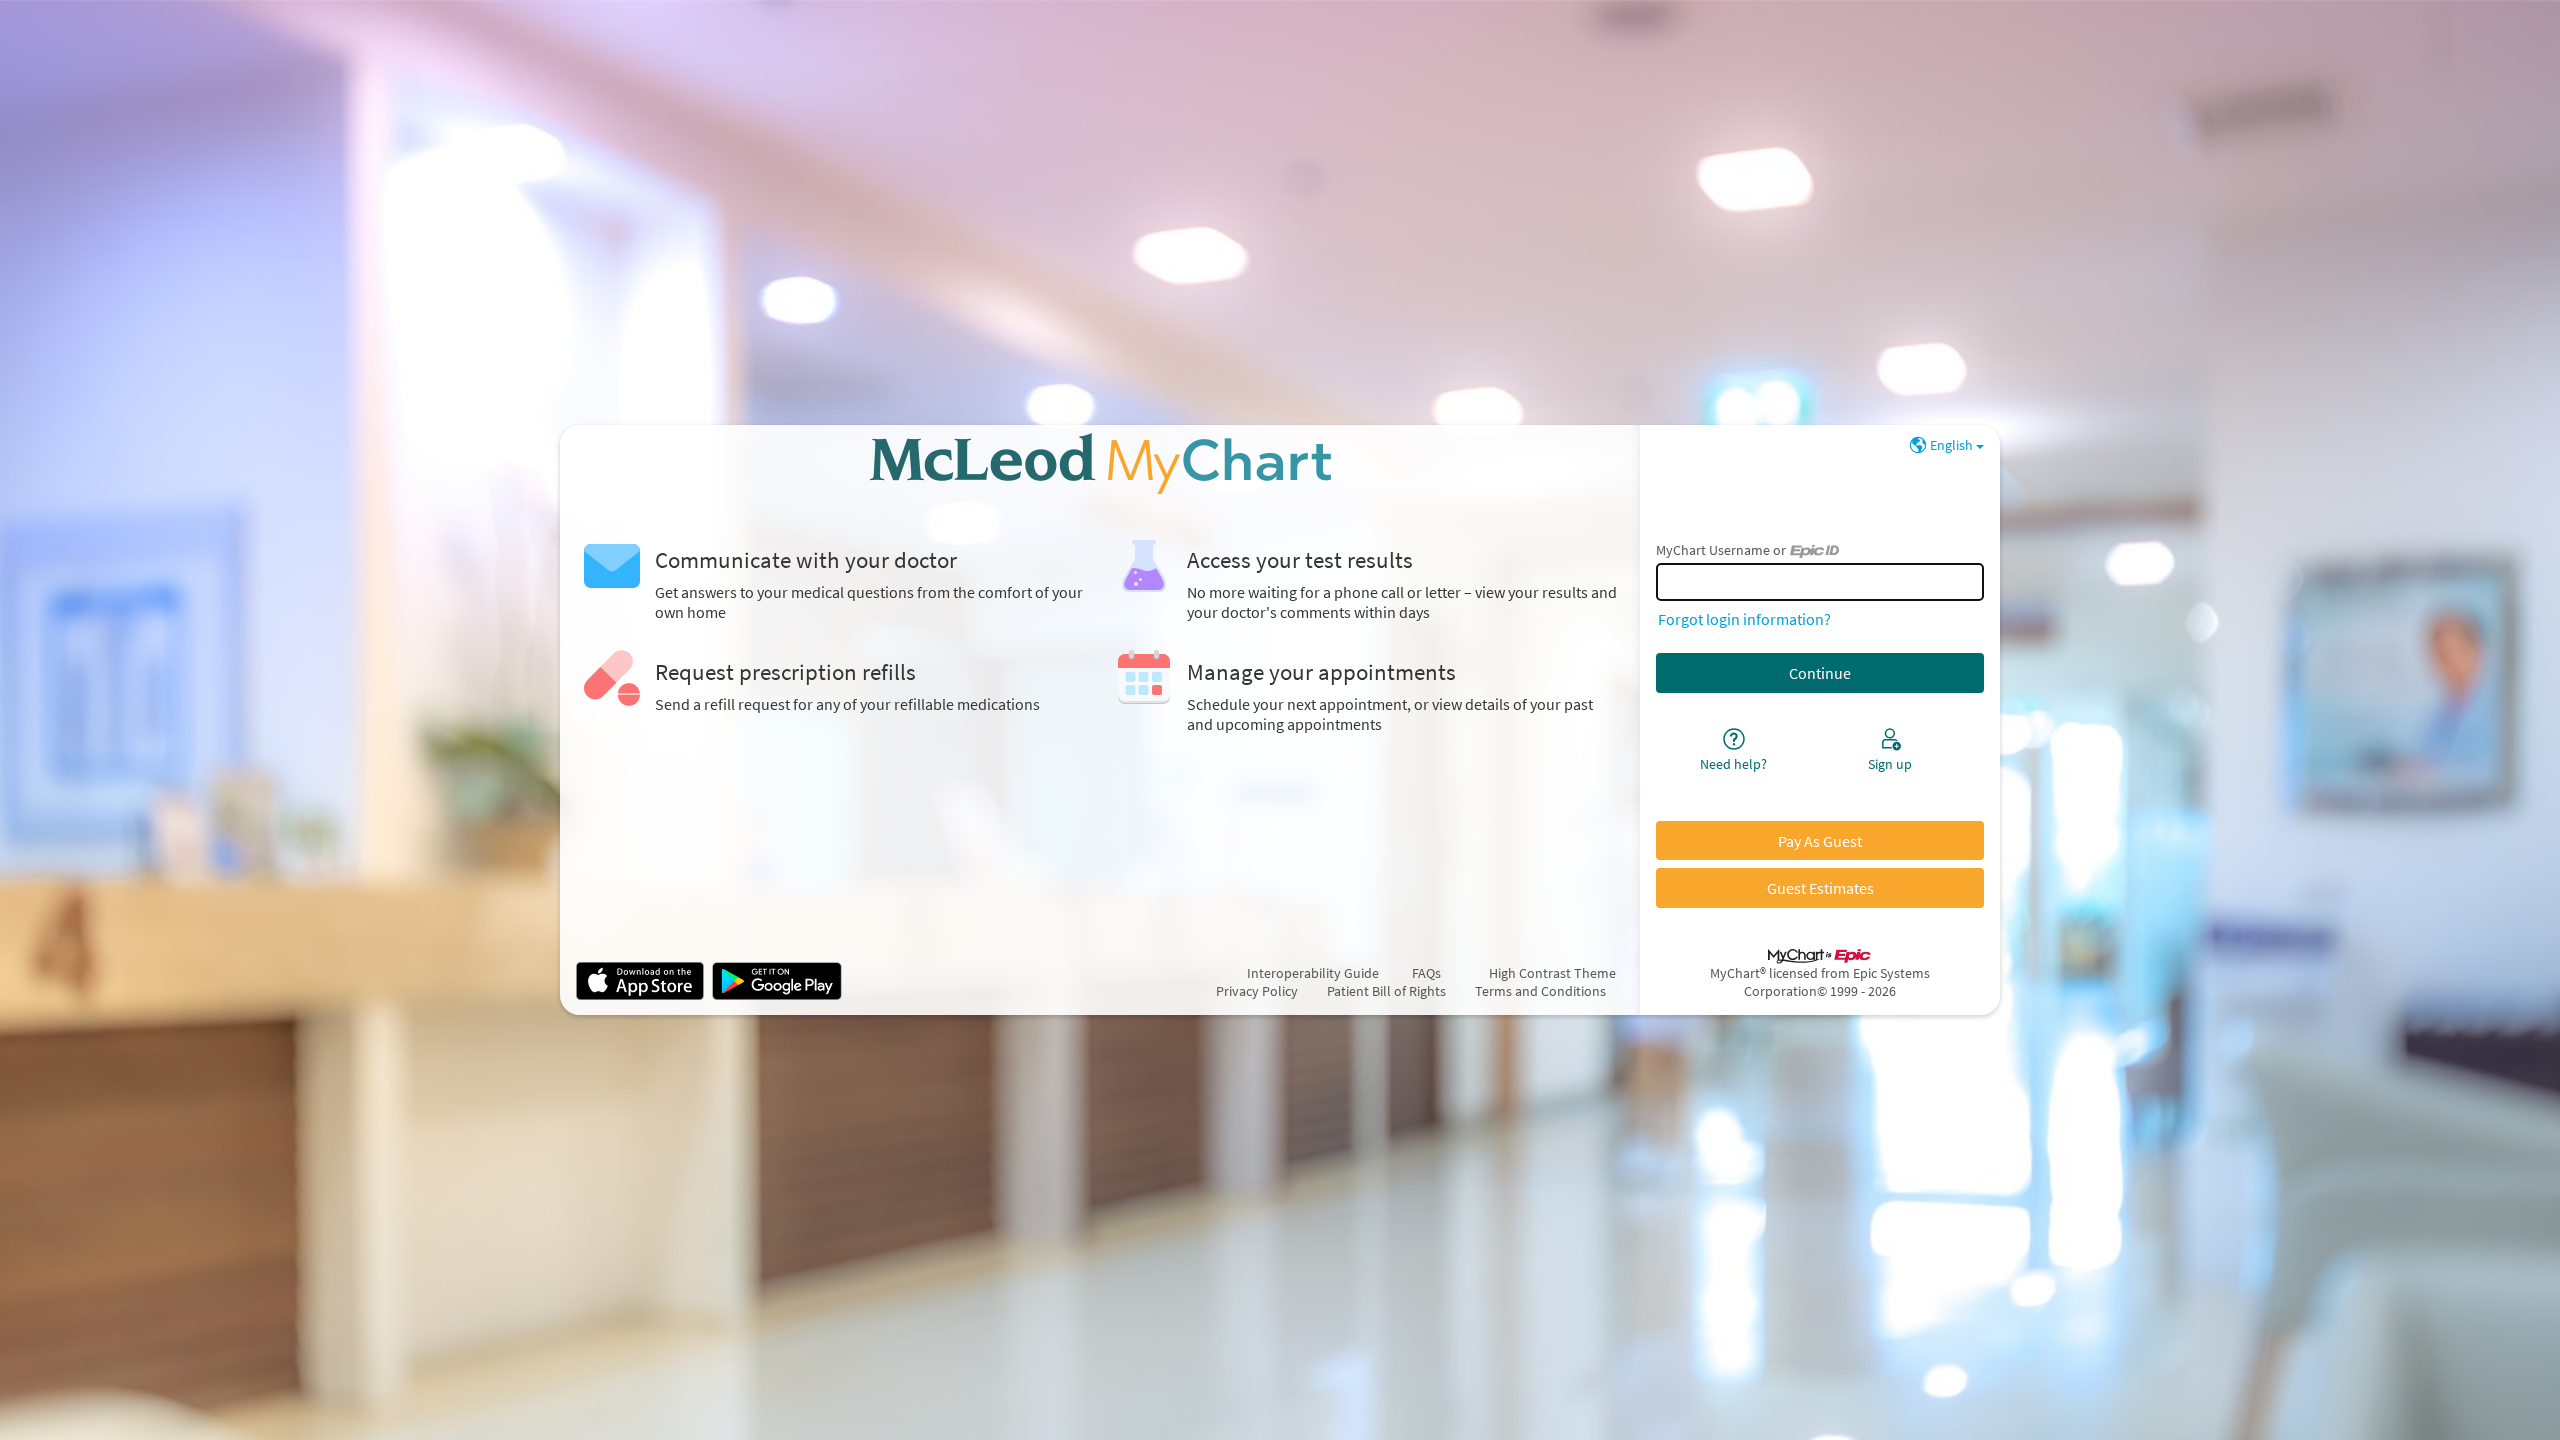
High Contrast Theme (1552, 973)
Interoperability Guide (1321, 973)
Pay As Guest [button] (1820, 841)
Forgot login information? (1744, 619)
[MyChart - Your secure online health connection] (1100, 463)
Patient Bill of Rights (1386, 991)
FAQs (1426, 973)
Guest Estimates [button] (1820, 888)
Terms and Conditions (1540, 991)
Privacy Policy (1257, 991)
